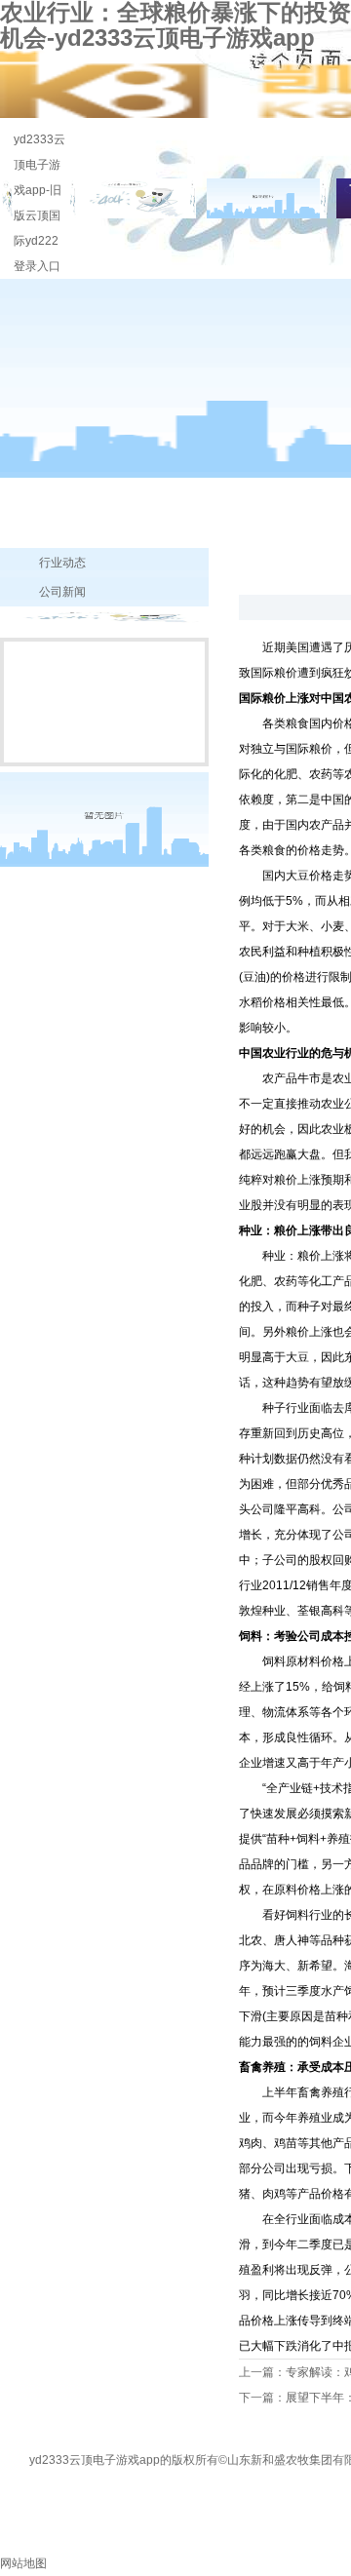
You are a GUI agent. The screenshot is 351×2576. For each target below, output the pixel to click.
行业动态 (62, 563)
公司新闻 (62, 592)
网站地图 (23, 2563)
